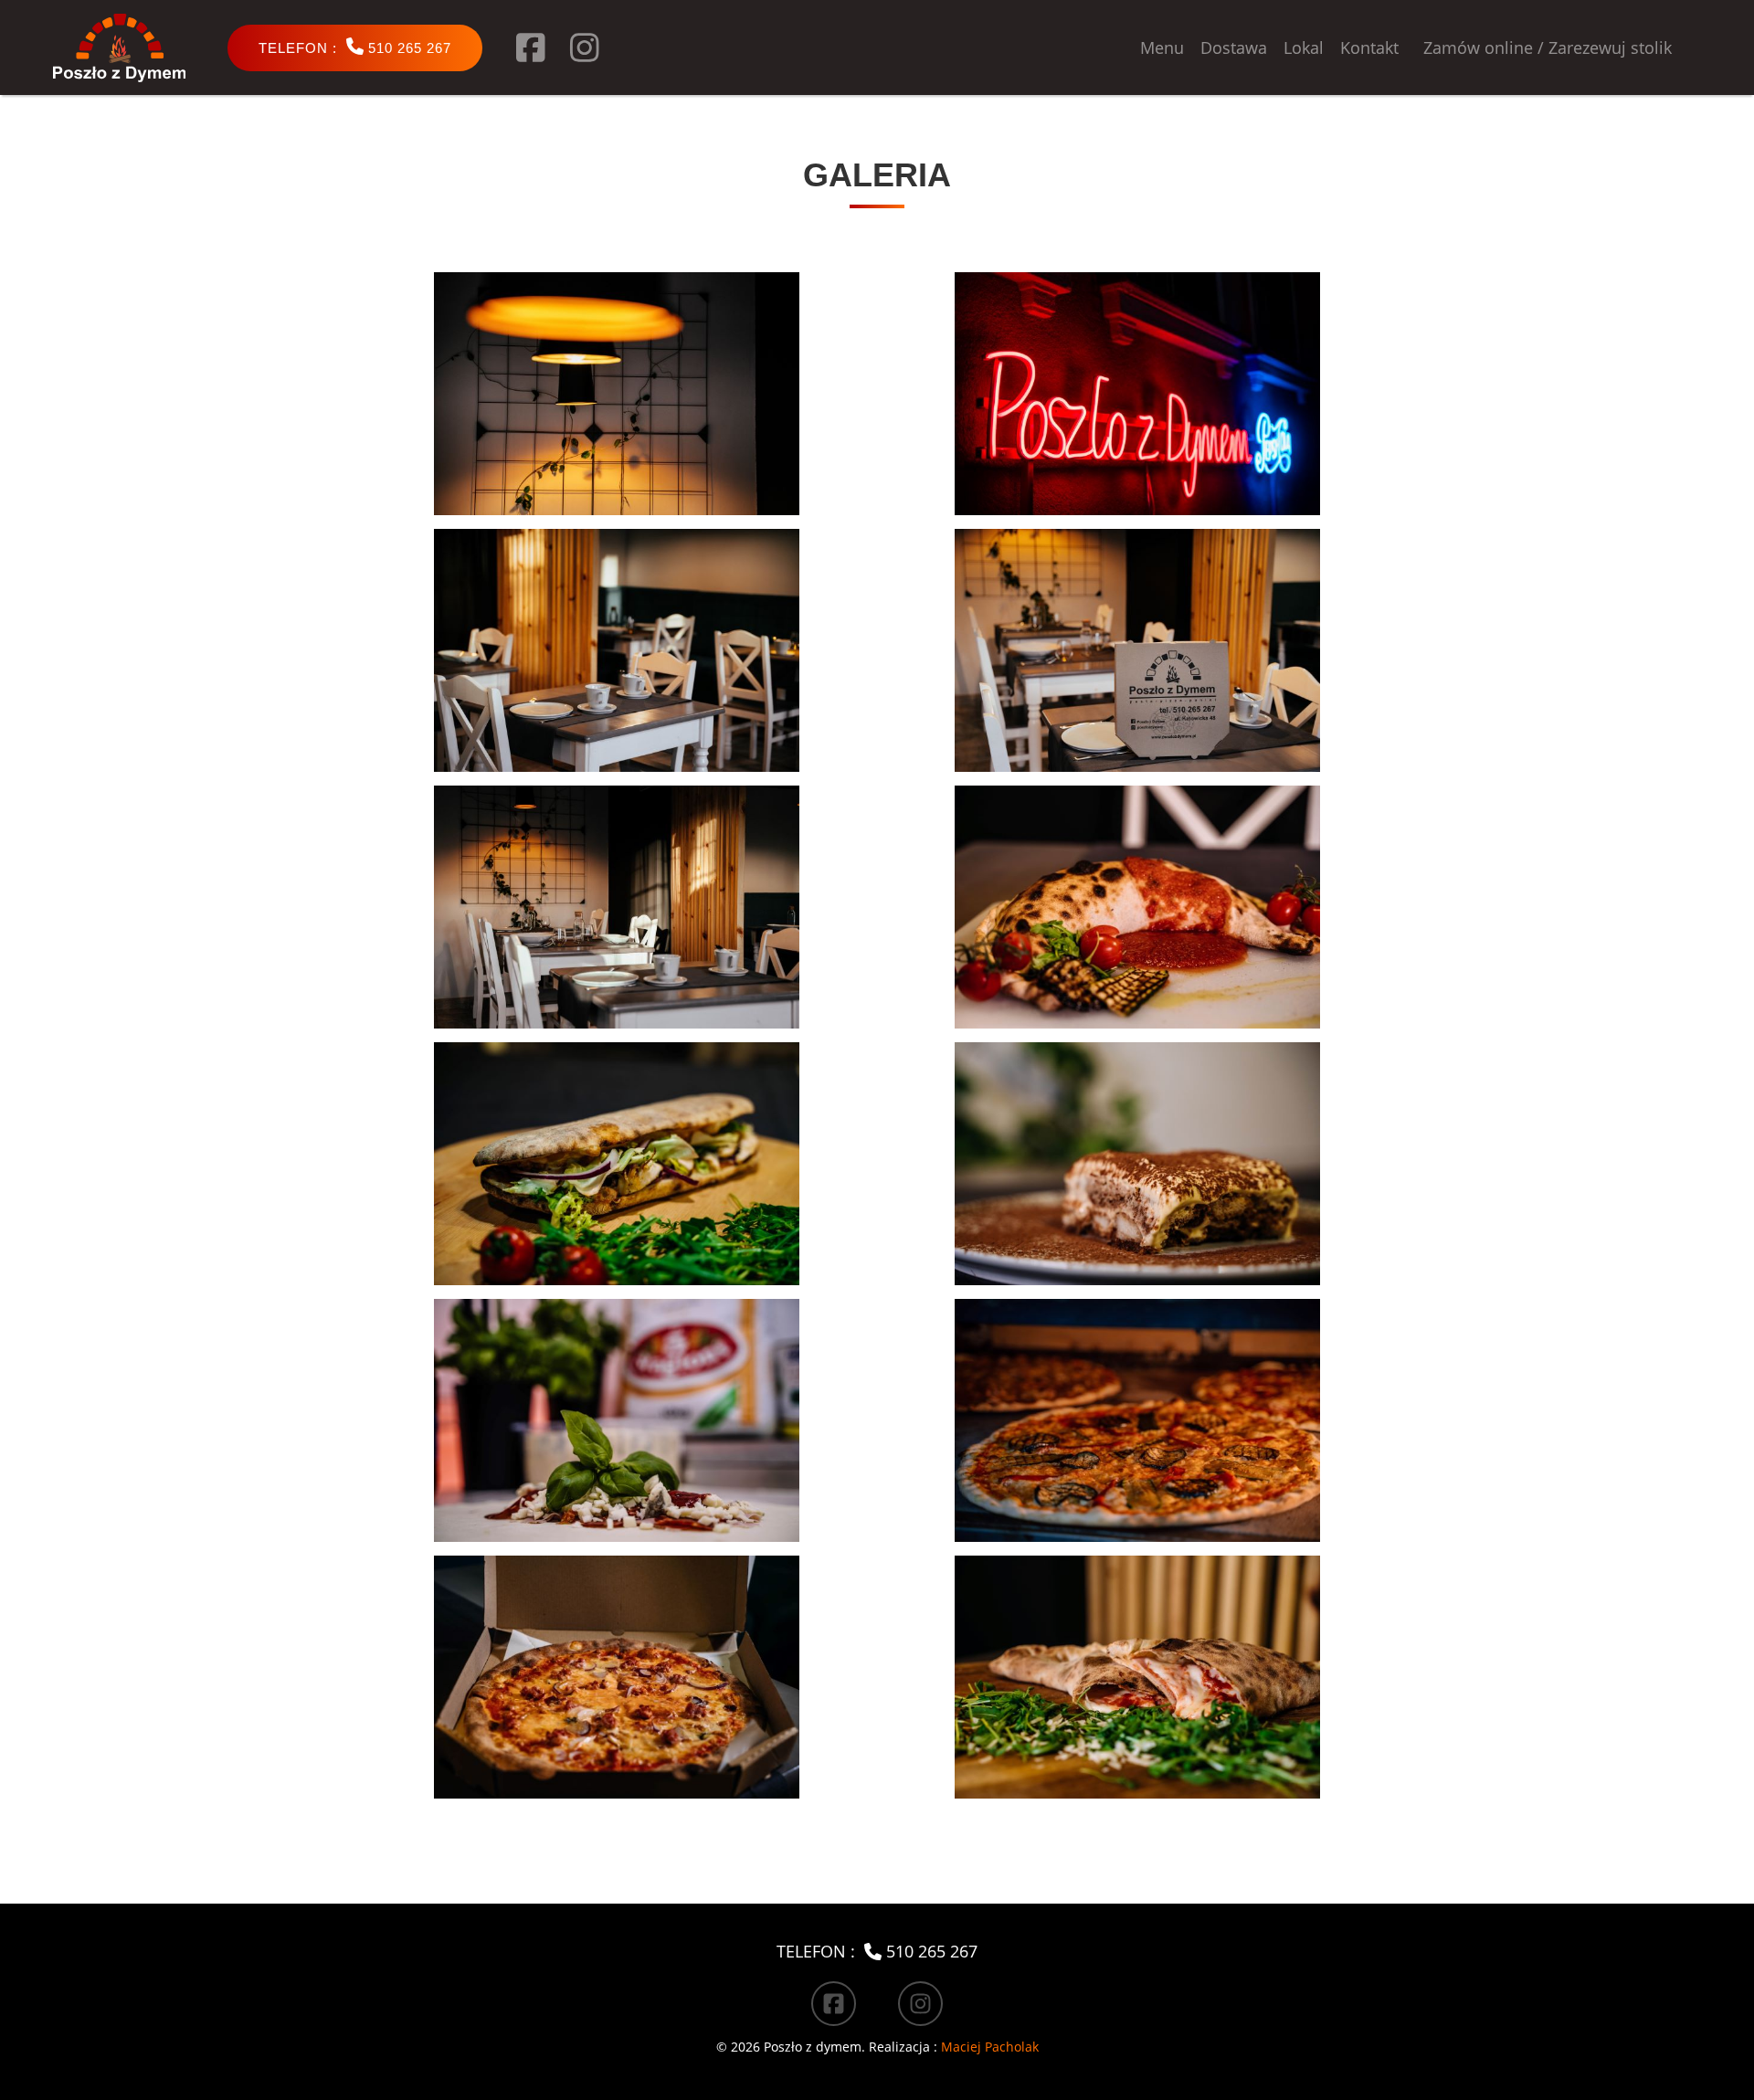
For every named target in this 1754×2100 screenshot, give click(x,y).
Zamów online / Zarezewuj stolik (1548, 47)
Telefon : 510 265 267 (355, 47)
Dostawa (1234, 47)
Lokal (1304, 47)
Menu (1162, 47)
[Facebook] (531, 47)
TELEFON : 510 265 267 (877, 1951)
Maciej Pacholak (990, 2047)
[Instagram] (585, 47)
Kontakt (1369, 47)
